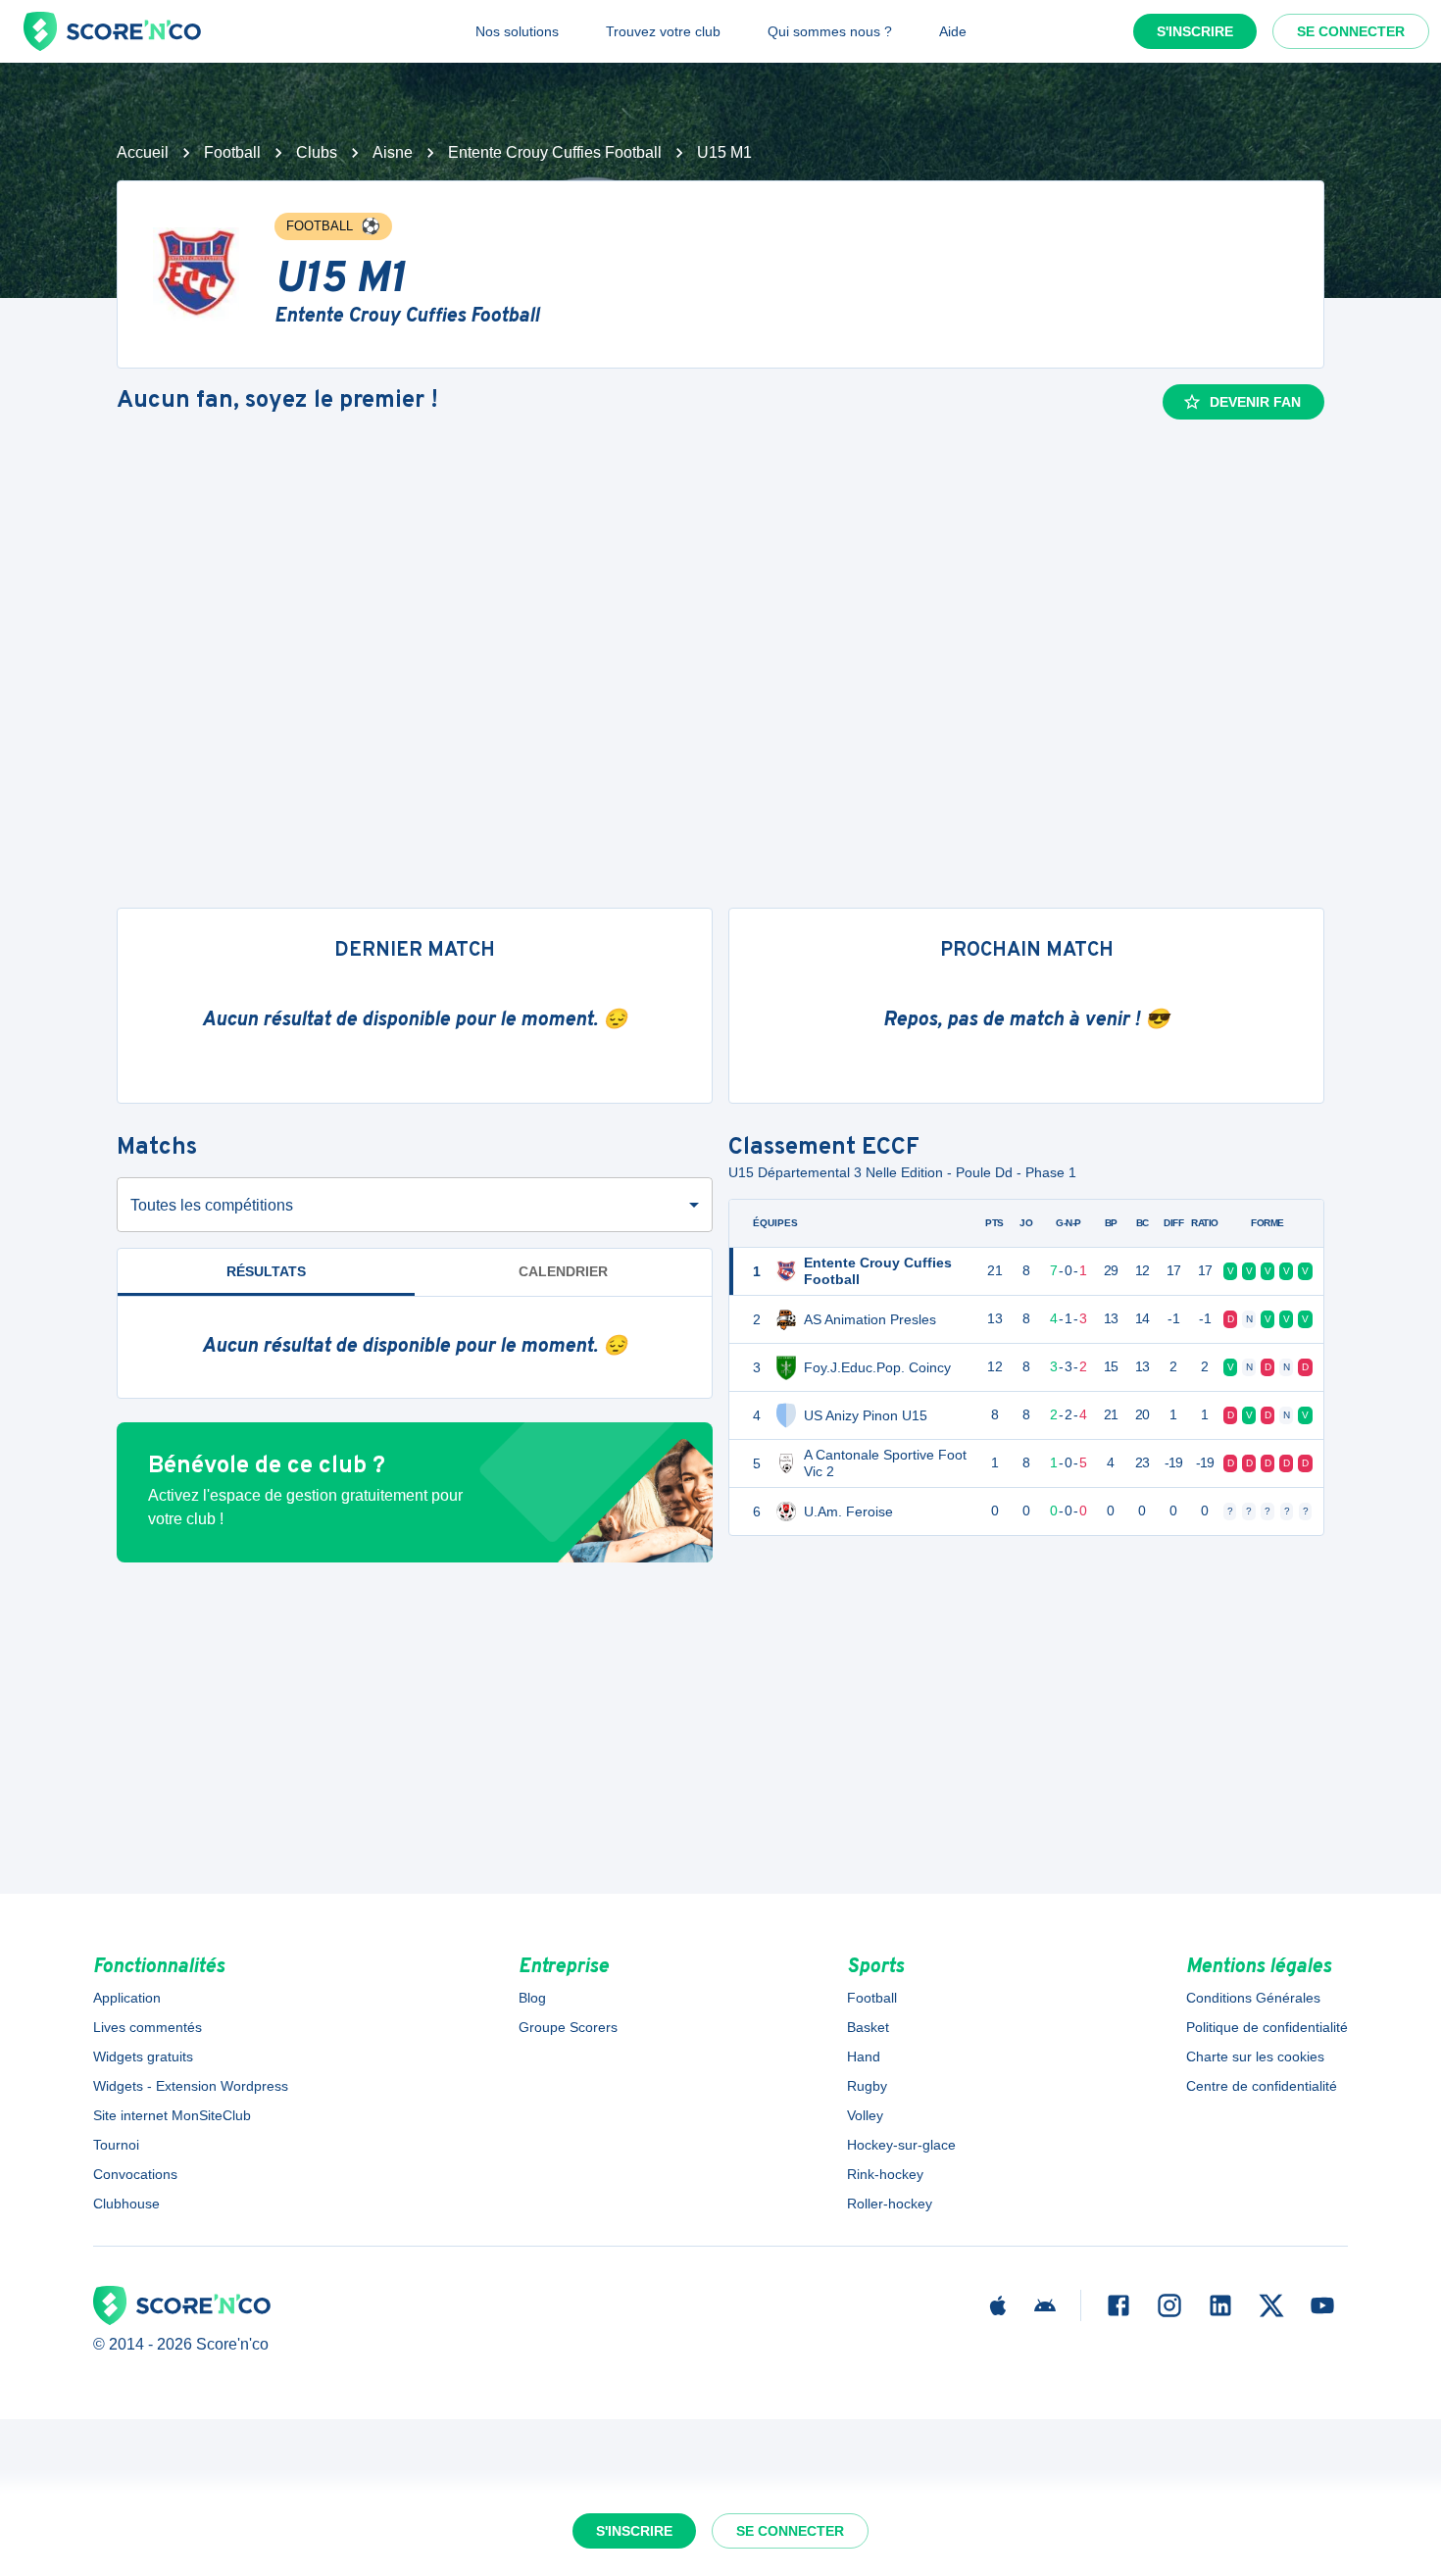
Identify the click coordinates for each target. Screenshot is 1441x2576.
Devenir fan (1255, 402)
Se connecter (1351, 31)
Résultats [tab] (266, 1271)
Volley (865, 2115)
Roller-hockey (890, 2204)
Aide (953, 31)
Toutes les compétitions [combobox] (212, 1205)
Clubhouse (126, 2204)
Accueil (143, 152)
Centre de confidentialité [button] (1262, 2086)
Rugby (867, 2086)
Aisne (393, 152)
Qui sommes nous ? (830, 31)
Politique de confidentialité (1267, 2027)
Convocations (135, 2174)
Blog (532, 1998)
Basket (868, 2027)
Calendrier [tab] (563, 1271)
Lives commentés (148, 2027)
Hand (864, 2056)
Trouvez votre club (663, 31)
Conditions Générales (1253, 1998)
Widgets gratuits (143, 2056)
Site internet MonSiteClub (172, 2115)
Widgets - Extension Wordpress (191, 2086)
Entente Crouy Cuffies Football (555, 152)
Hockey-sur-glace (901, 2145)
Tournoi (116, 2145)
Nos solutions (517, 31)
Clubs (317, 152)
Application (127, 1998)
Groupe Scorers (568, 2027)
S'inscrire (1195, 31)
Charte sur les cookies (1255, 2056)
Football (232, 152)
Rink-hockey (885, 2174)
